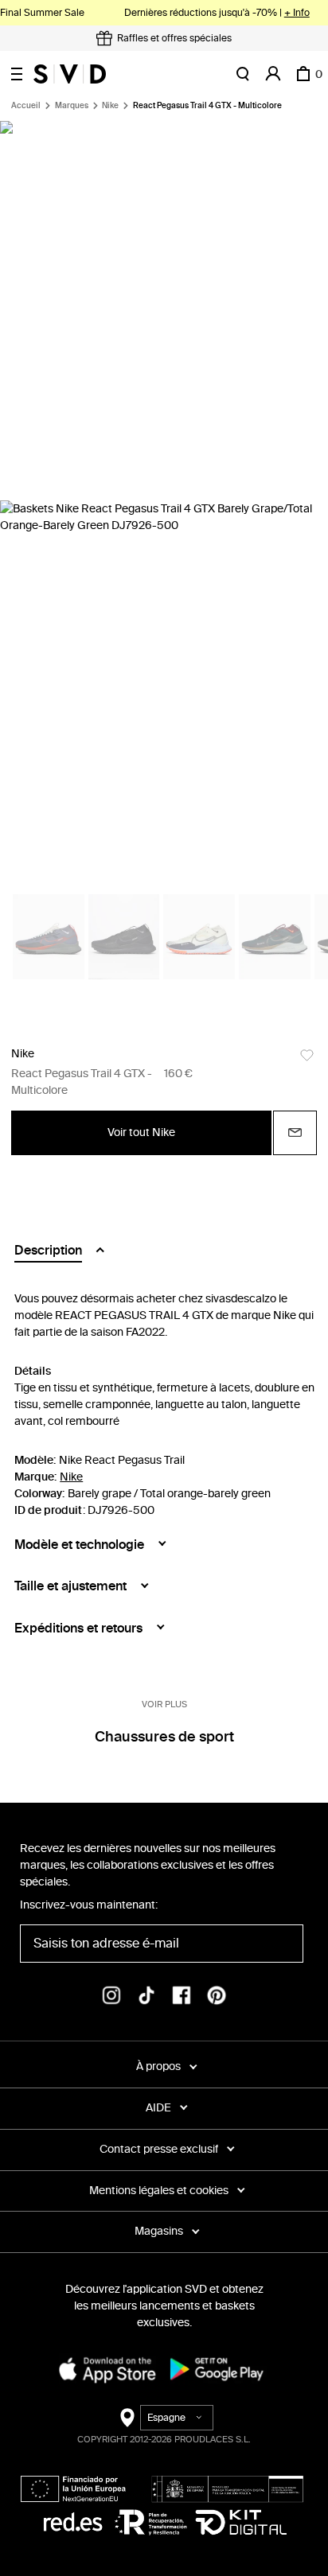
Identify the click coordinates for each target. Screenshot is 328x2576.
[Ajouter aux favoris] (307, 1055)
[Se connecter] (273, 74)
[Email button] (295, 1133)
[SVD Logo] (70, 74)
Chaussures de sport (164, 1737)
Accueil (26, 106)
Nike (110, 106)
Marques (72, 106)
